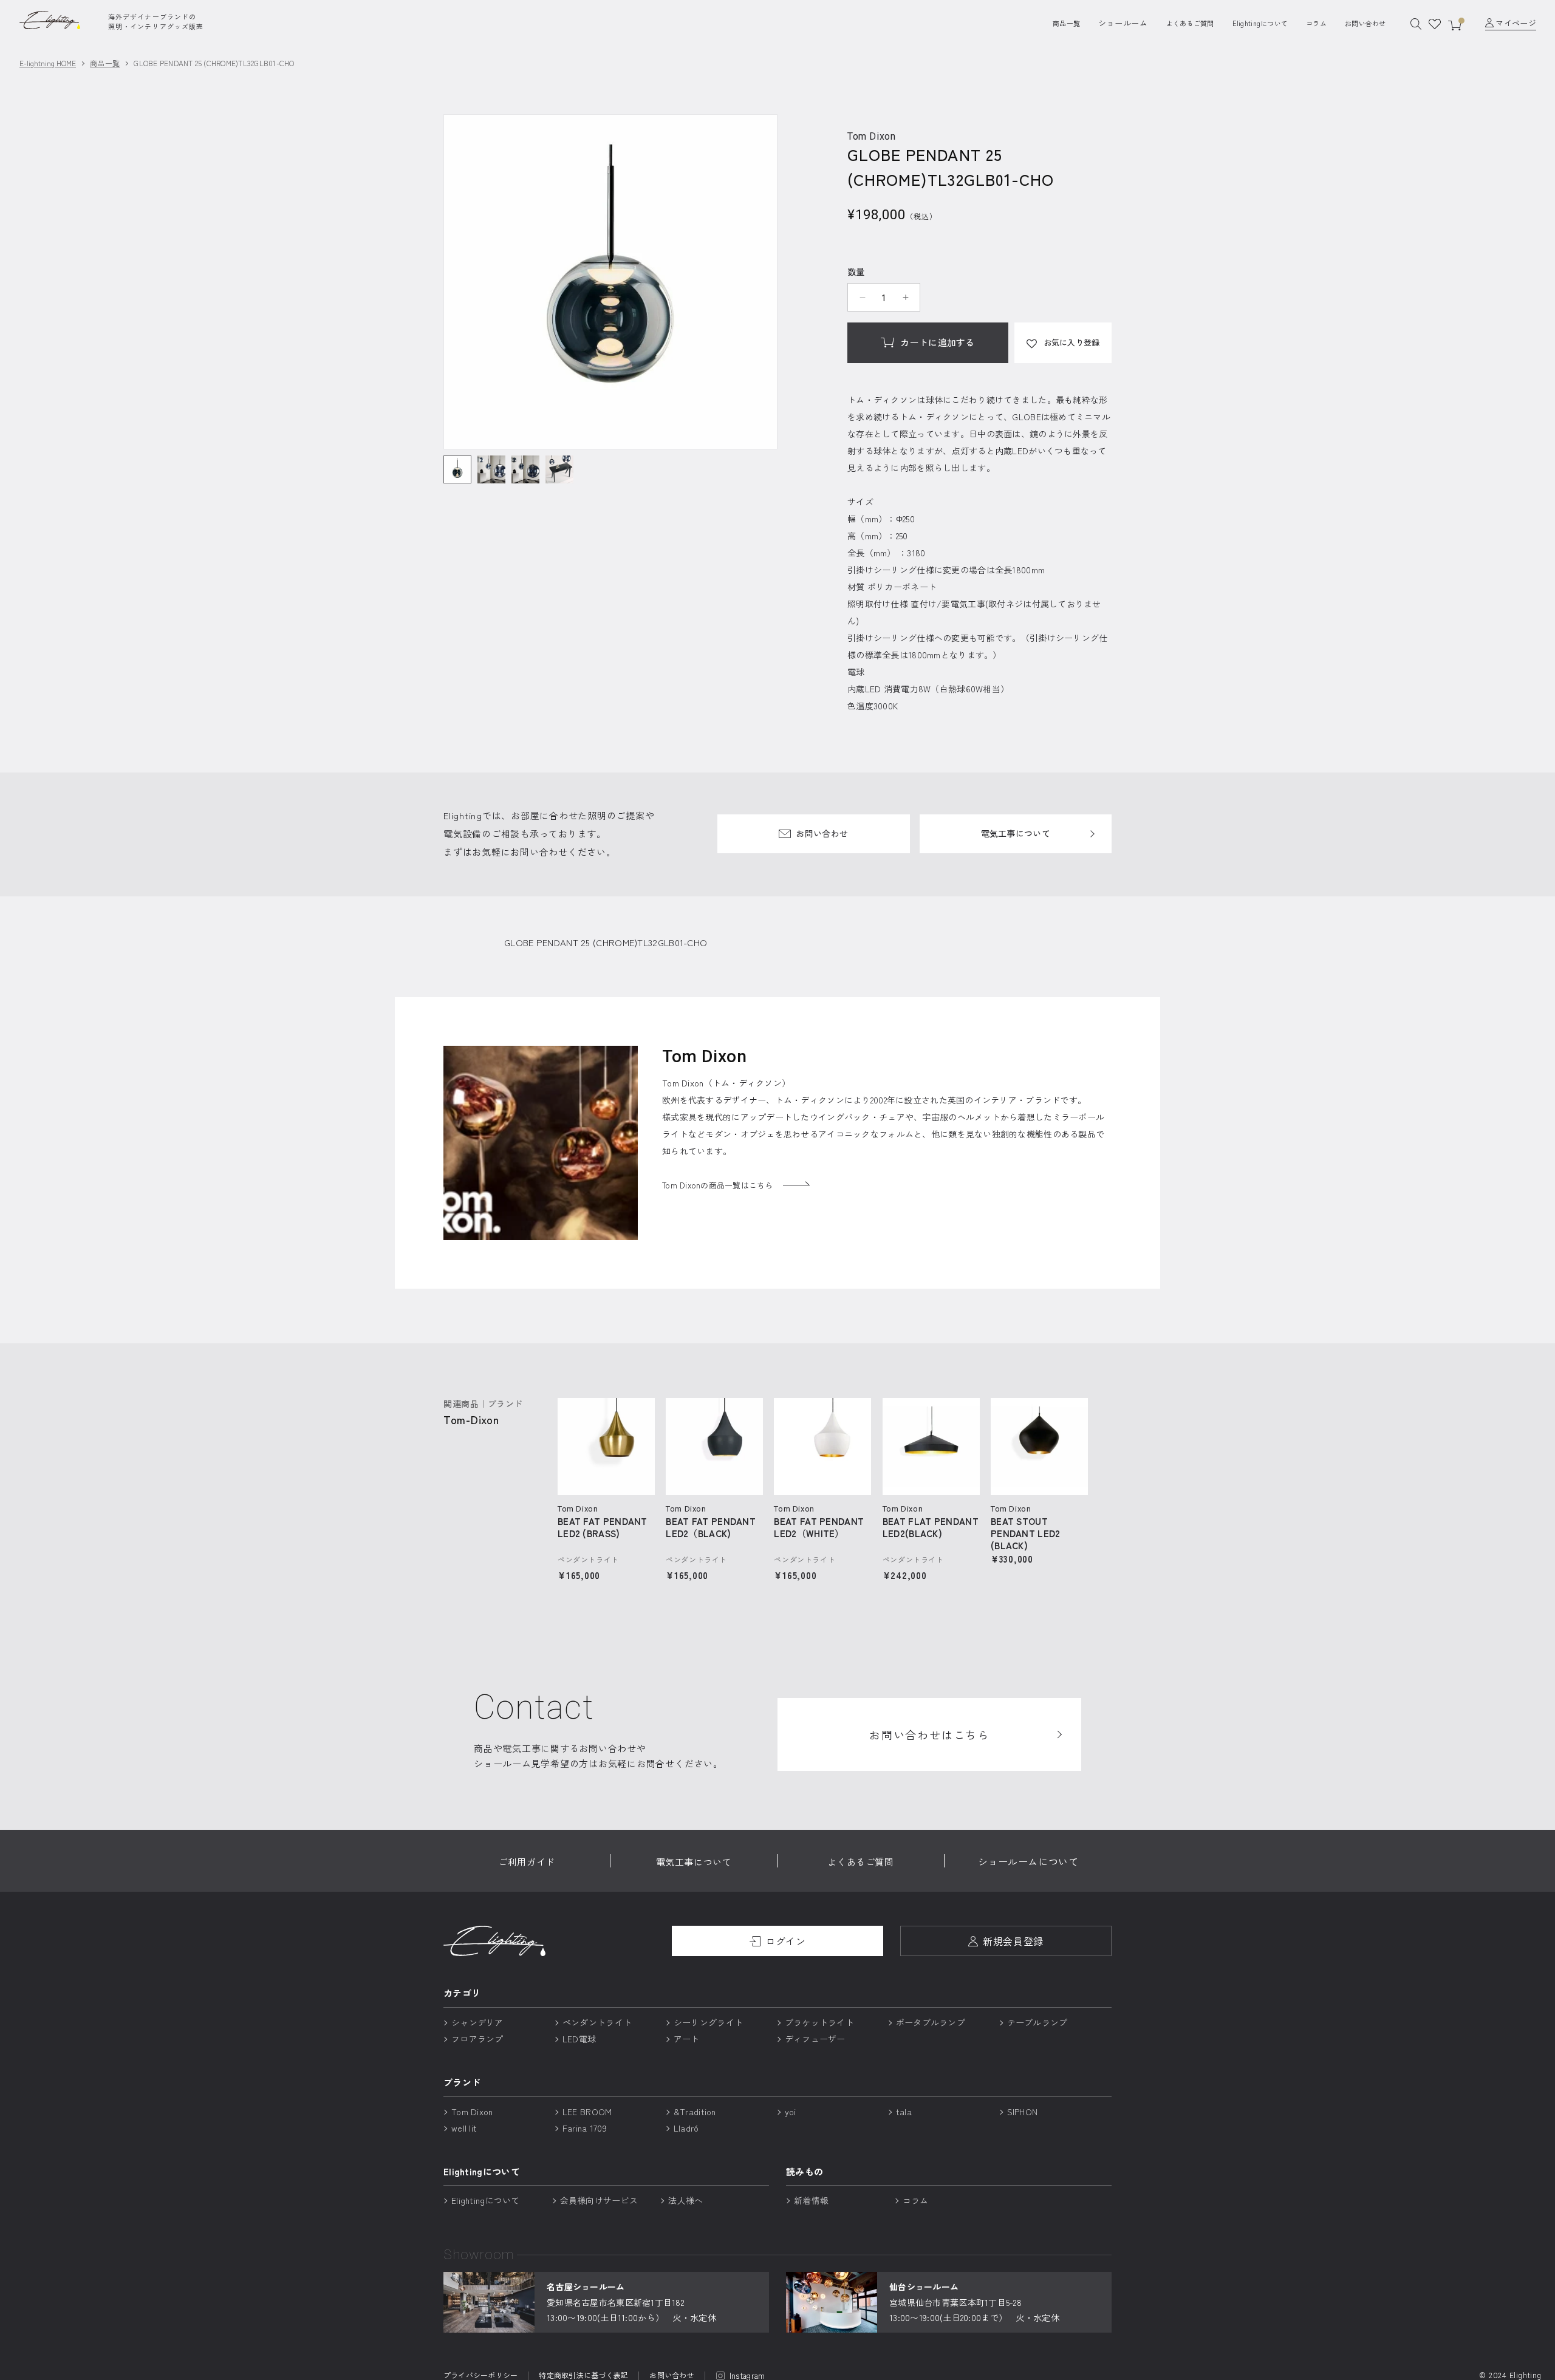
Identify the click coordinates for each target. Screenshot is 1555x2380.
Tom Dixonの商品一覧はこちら (718, 1185)
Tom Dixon (472, 2112)
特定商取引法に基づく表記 (583, 2376)
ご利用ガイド (527, 1862)
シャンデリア (477, 2022)
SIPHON (1023, 2112)
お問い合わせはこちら (929, 1734)
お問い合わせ (1365, 23)
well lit (464, 2128)
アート (687, 2039)
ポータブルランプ (931, 2022)
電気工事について (1016, 833)
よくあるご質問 (1190, 23)
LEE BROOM (587, 2112)
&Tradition (695, 2112)
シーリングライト (708, 2022)
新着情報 (811, 2200)
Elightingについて (1260, 23)
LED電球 (579, 2039)
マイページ (1516, 23)
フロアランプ (477, 2039)
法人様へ (685, 2200)
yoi (791, 2112)
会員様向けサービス (599, 2200)
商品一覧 (1066, 23)
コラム (1316, 23)
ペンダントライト (597, 2022)
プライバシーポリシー (480, 2376)
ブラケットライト (819, 2022)
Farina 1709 (585, 2128)
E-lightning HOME (48, 63)
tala (904, 2112)
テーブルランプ (1037, 2022)
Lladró (686, 2128)
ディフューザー (815, 2039)
